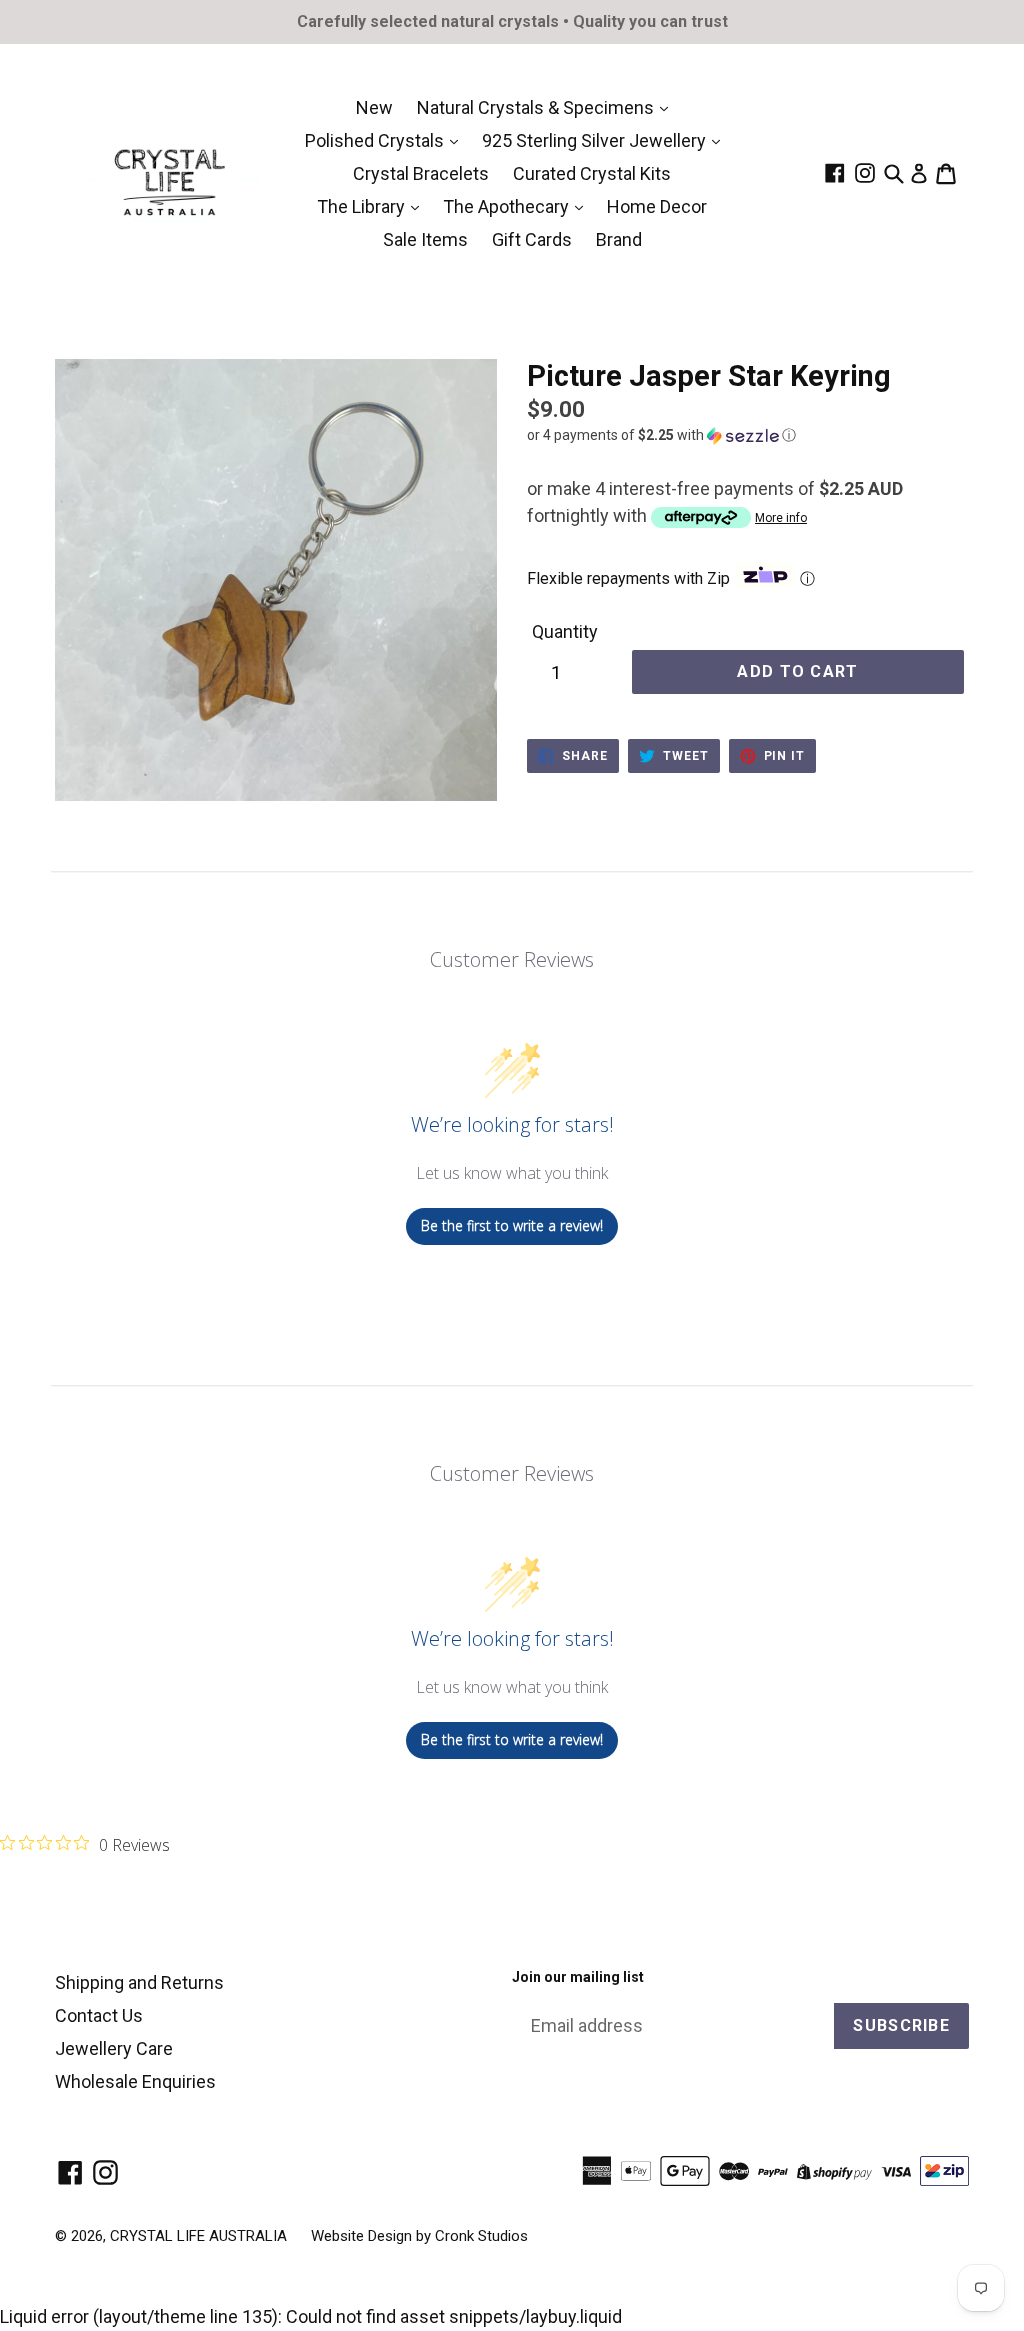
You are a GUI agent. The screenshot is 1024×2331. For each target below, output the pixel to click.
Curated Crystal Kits (592, 173)
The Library (363, 206)
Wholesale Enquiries (135, 2081)
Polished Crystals (376, 140)
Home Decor (657, 206)
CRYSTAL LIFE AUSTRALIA (198, 2236)
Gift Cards (532, 239)
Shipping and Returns (139, 1982)
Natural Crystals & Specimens (537, 107)
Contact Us (99, 2015)
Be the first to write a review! (512, 1225)
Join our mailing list (578, 1977)
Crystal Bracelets (421, 173)
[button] (748, 435)
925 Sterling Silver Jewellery (596, 140)
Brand (619, 239)
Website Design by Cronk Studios (419, 2236)
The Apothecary (508, 206)
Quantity (565, 631)
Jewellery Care (114, 2048)
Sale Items (425, 239)
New (374, 107)
